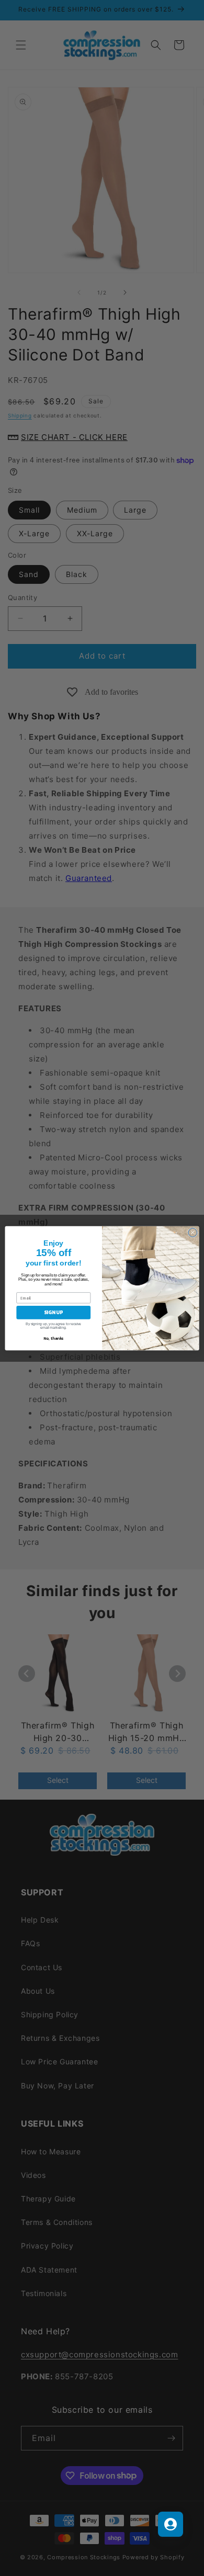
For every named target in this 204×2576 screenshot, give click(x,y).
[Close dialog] (193, 1232)
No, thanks (53, 1338)
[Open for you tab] (171, 2524)
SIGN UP (53, 1312)
